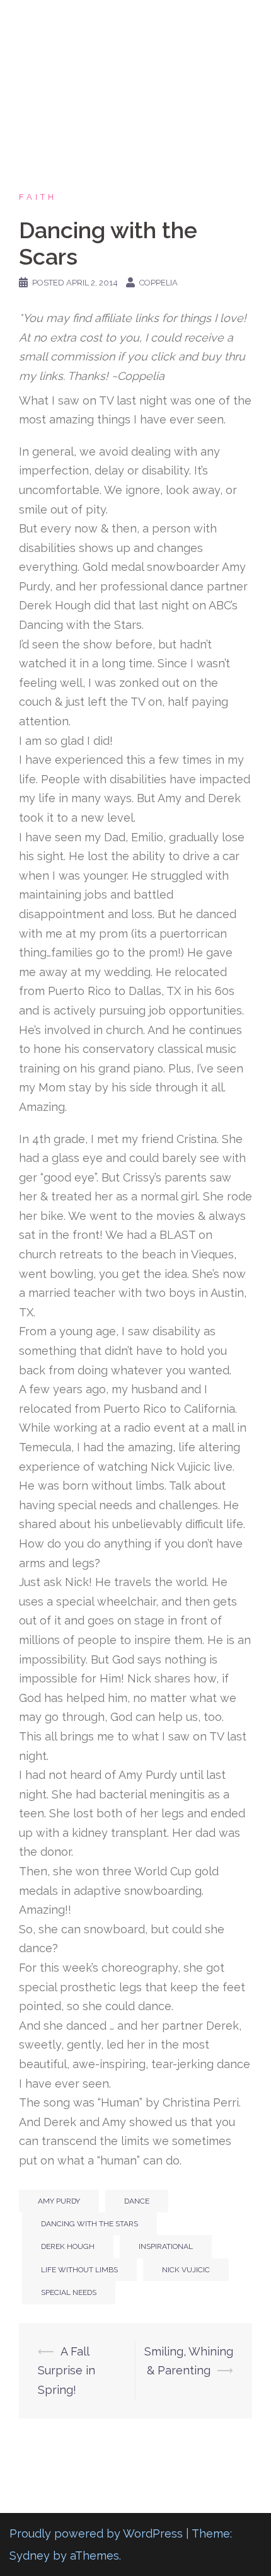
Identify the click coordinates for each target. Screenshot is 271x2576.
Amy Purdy (59, 2201)
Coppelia (159, 283)
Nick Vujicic (186, 2270)
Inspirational (166, 2246)
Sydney (30, 2556)
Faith (38, 197)
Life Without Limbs (79, 2270)
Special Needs (69, 2292)
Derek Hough (68, 2246)
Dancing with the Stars (89, 2224)
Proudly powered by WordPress (96, 2533)
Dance (137, 2201)
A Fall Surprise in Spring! (66, 2371)
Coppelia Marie (136, 21)
